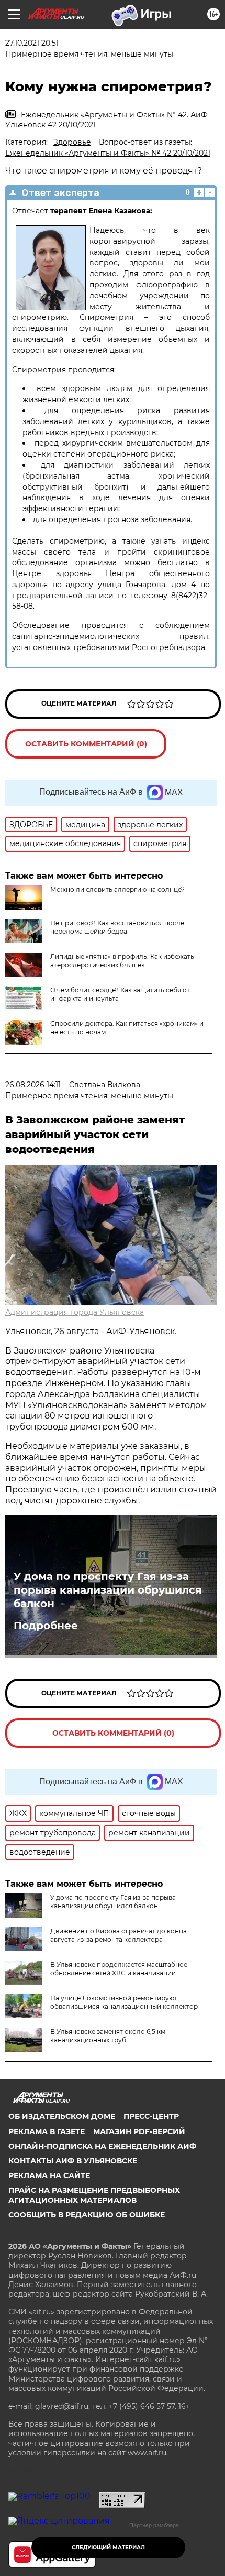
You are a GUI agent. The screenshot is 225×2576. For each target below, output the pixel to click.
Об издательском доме (62, 2116)
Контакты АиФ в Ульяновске (73, 2161)
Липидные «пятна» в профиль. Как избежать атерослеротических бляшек (122, 961)
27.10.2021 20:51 (32, 43)
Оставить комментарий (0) (86, 744)
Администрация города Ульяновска (75, 1312)
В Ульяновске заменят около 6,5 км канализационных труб (108, 2036)
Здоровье (72, 142)
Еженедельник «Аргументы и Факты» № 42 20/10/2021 (108, 153)
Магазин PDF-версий (139, 2131)
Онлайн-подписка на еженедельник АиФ (102, 2146)
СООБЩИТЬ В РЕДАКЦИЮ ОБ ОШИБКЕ (87, 2215)
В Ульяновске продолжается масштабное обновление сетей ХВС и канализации (119, 1969)
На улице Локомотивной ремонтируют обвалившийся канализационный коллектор (124, 2002)
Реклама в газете (47, 2131)
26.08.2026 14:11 (33, 1085)
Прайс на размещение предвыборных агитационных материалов (94, 2195)
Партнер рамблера (154, 2525)
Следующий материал (108, 2547)
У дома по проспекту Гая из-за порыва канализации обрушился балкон (108, 1590)
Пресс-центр (151, 2116)
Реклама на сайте (49, 2175)
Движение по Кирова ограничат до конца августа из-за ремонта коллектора (119, 1935)
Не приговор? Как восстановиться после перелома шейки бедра (117, 927)
